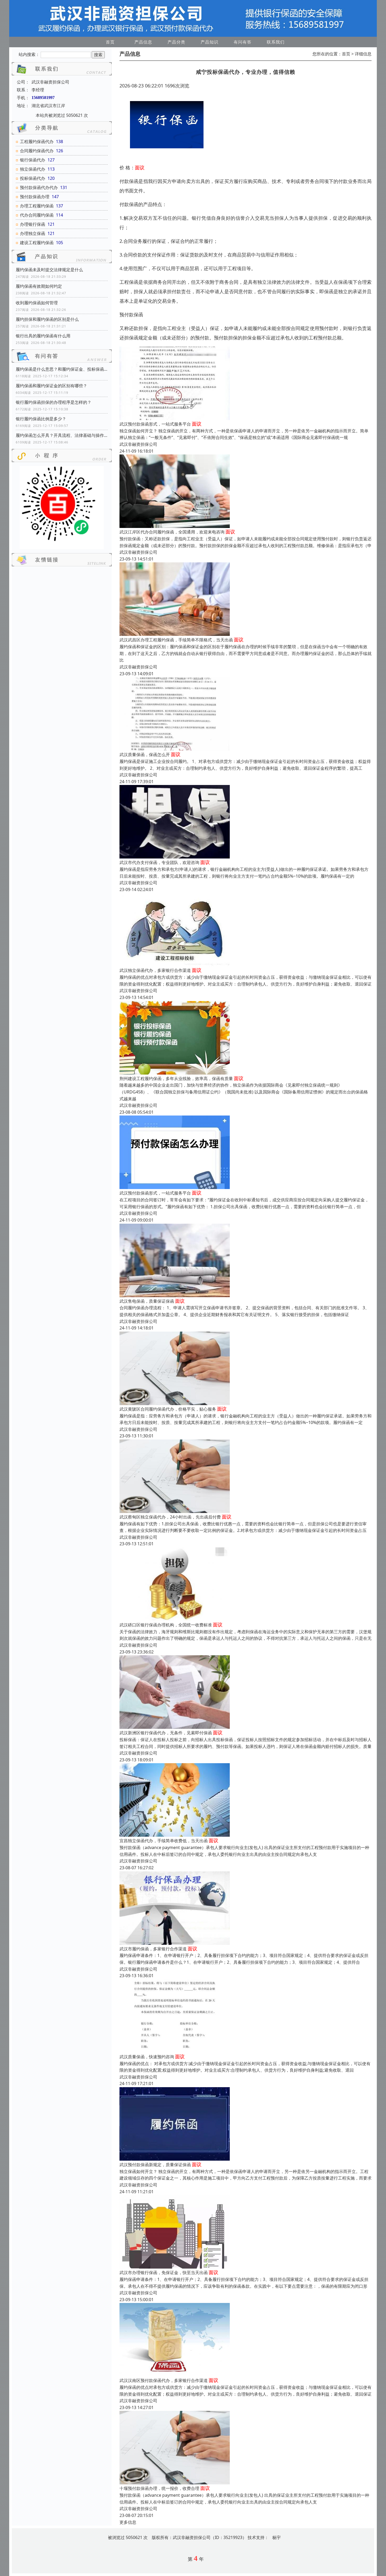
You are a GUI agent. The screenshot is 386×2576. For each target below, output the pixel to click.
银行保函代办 (33, 160)
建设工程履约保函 (37, 243)
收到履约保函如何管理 (37, 303)
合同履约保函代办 (37, 151)
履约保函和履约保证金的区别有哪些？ (51, 386)
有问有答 (243, 42)
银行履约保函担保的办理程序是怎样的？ (54, 402)
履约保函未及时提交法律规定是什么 (49, 270)
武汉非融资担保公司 (138, 444)
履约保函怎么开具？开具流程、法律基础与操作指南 (62, 435)
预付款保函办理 (35, 197)
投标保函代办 (33, 178)
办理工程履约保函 (37, 206)
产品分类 (176, 42)
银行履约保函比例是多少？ (41, 419)
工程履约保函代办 (37, 142)
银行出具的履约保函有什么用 (43, 336)
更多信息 (128, 2522)
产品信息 (143, 42)
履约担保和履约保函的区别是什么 (47, 319)
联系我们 (276, 42)
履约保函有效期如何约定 (39, 286)
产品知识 (210, 42)
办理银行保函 (33, 224)
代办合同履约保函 (37, 215)
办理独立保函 (33, 233)
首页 (110, 42)
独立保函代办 (33, 169)
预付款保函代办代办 (39, 187)
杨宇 (277, 2537)
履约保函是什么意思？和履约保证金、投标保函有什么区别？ (62, 369)
